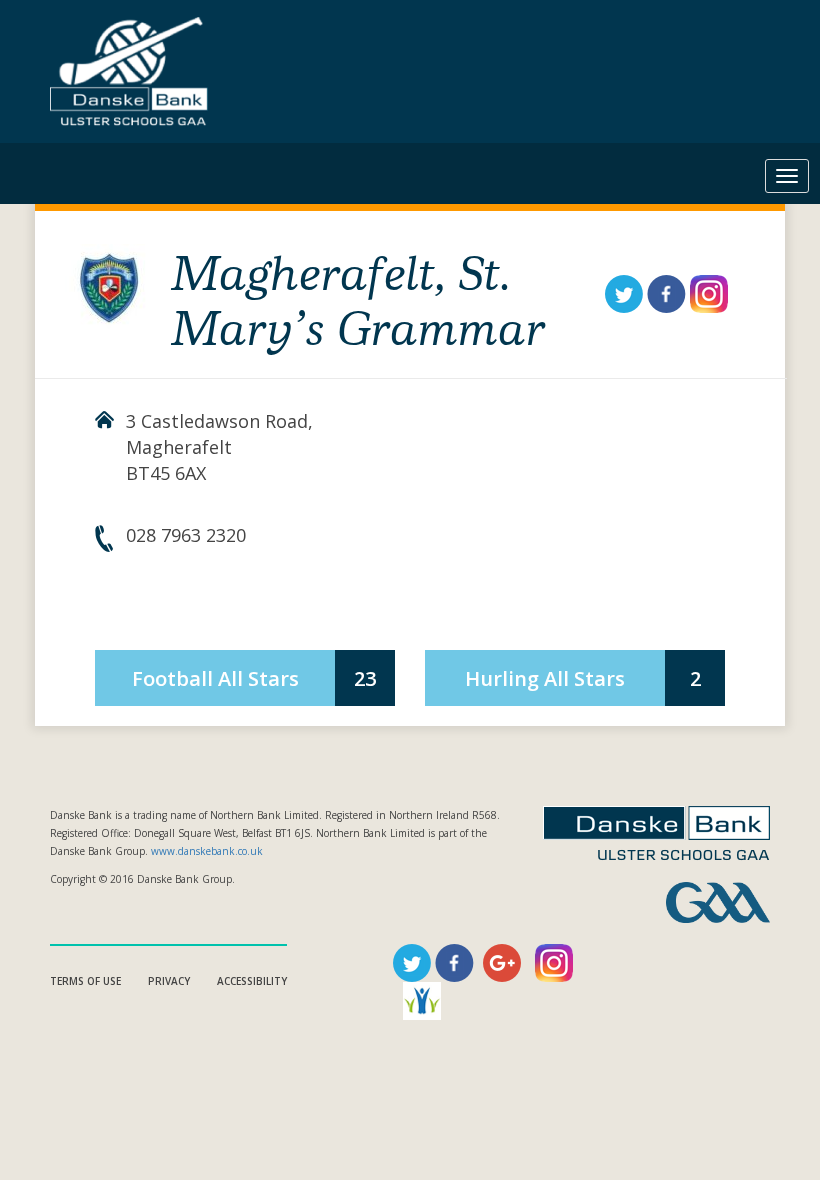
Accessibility (252, 981)
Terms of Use (85, 981)
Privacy (169, 981)
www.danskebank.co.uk (207, 851)
